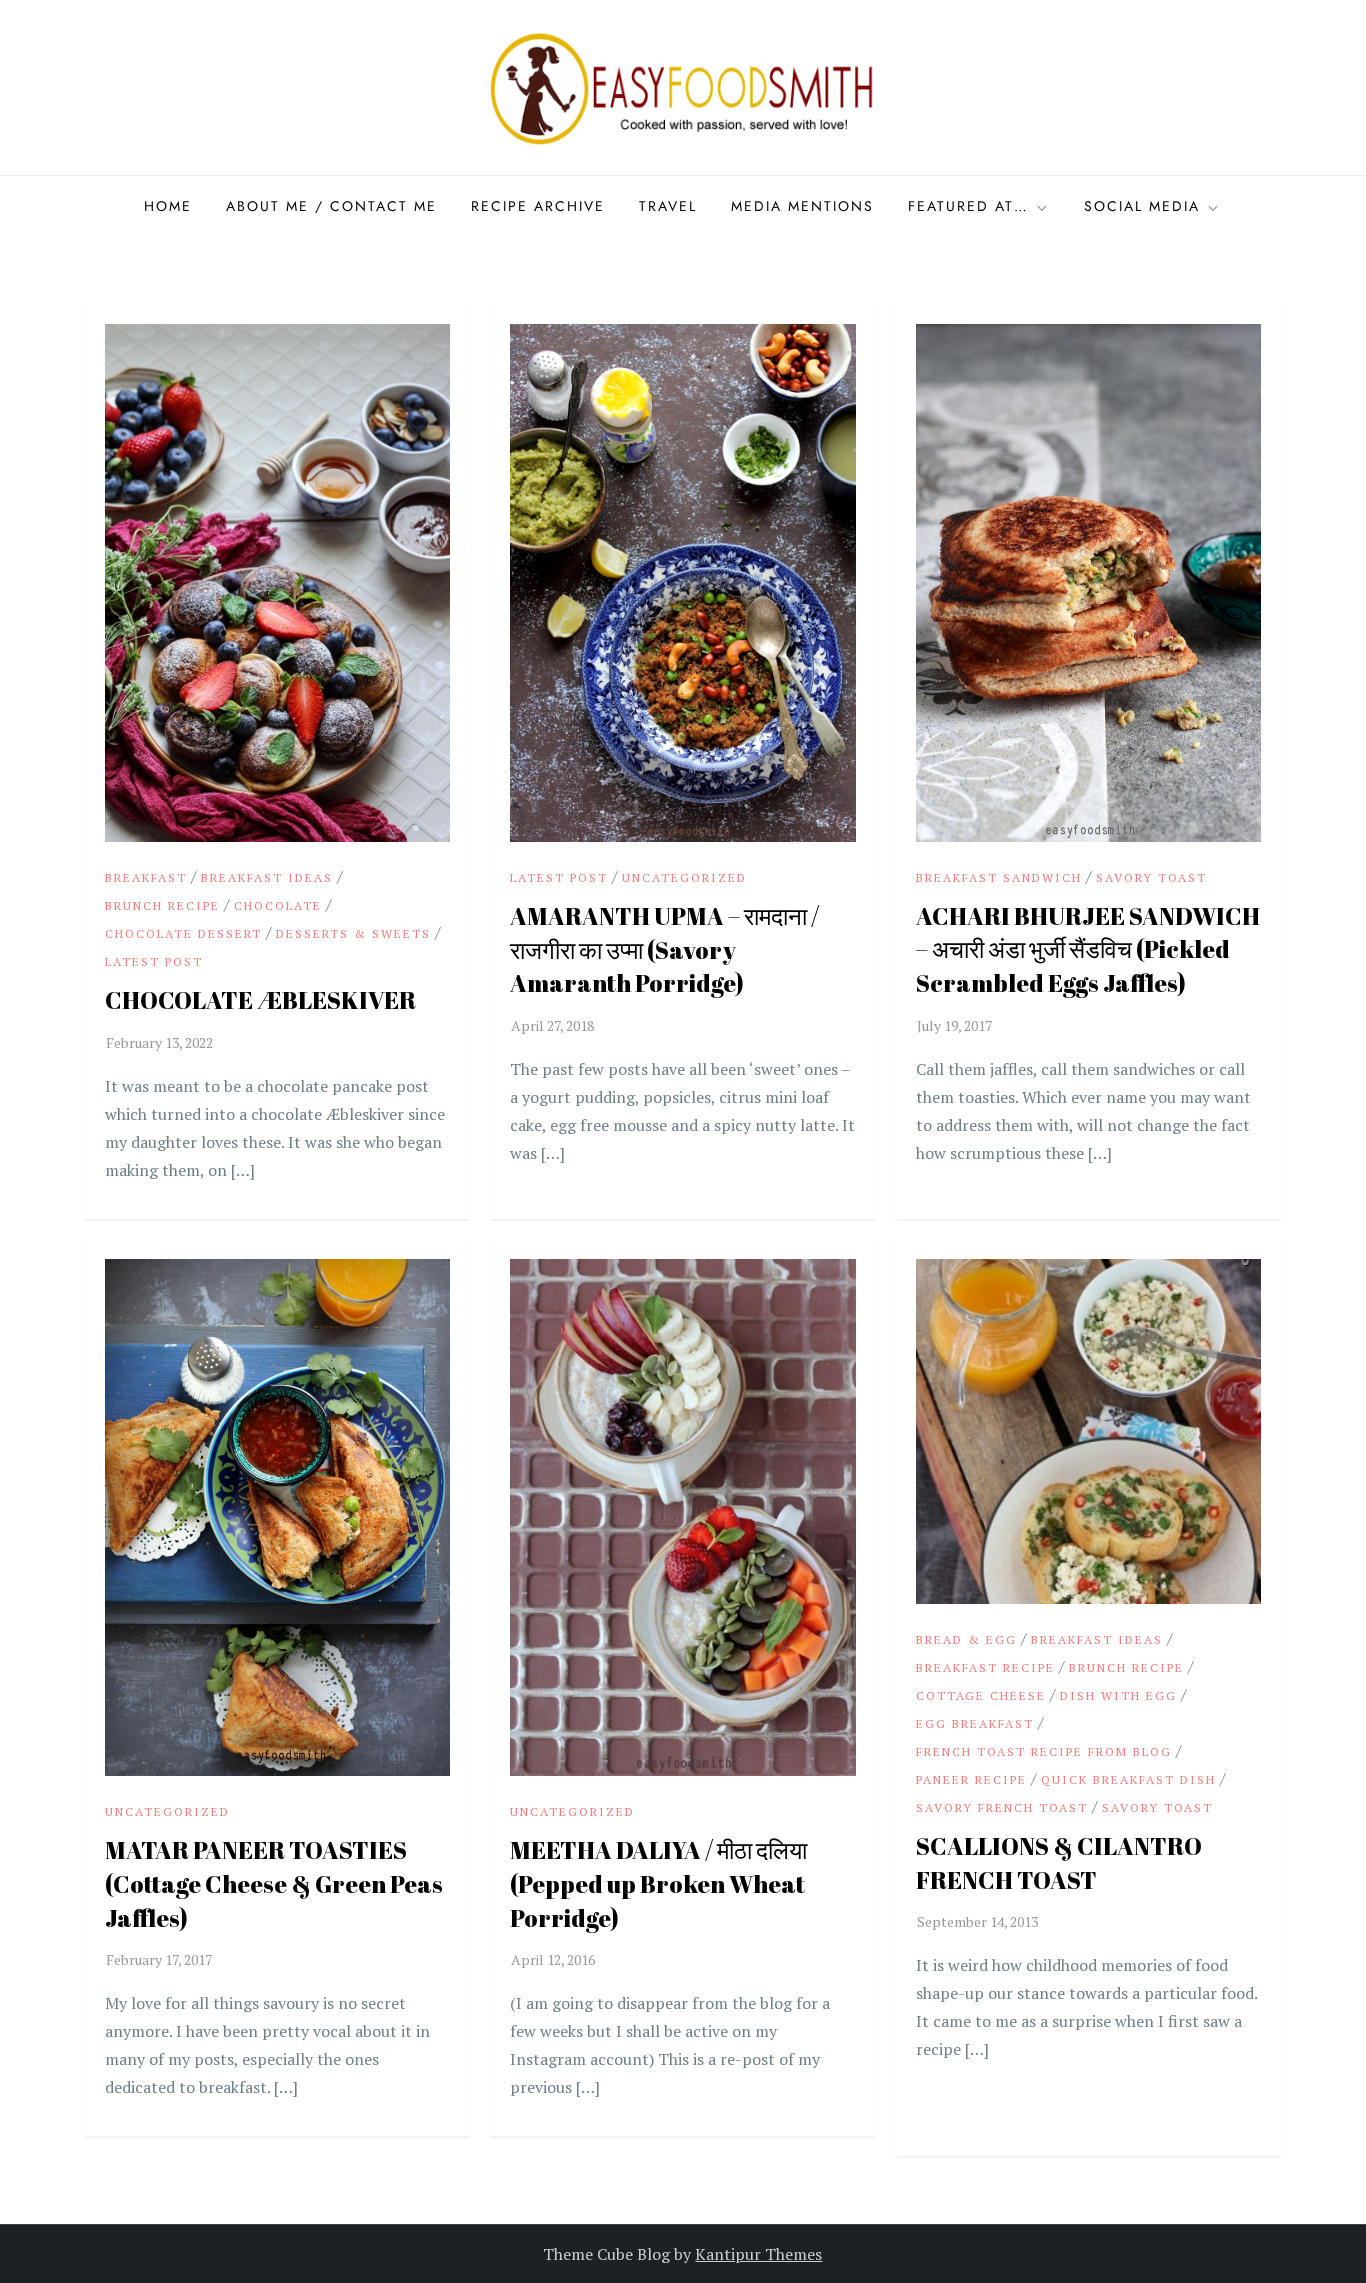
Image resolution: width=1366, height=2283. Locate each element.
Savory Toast (1151, 877)
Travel (668, 206)
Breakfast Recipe (985, 1667)
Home (168, 206)
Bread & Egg (966, 1639)
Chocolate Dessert (183, 933)
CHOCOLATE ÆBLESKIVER (260, 1000)
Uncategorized (684, 877)
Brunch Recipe (162, 905)
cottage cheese (981, 1695)
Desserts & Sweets (353, 933)
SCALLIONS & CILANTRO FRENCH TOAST (1059, 1863)
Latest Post (154, 961)
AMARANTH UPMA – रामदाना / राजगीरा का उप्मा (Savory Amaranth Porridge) (664, 949)
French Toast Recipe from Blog (1044, 1751)
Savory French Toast (1002, 1807)
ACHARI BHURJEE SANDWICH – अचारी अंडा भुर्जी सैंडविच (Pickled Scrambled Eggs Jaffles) (1088, 949)
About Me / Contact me (331, 206)
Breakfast (146, 877)
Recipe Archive (538, 206)
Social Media (1142, 206)
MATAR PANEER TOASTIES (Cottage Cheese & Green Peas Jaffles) (274, 1883)
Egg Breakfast (975, 1723)
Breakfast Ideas (267, 877)
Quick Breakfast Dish (1128, 1779)
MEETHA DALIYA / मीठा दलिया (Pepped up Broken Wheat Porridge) (658, 1883)
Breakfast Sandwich (999, 877)
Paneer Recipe (971, 1779)
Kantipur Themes (758, 2254)
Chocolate (278, 905)
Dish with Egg (1118, 1695)
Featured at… (968, 206)
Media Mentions (802, 206)
